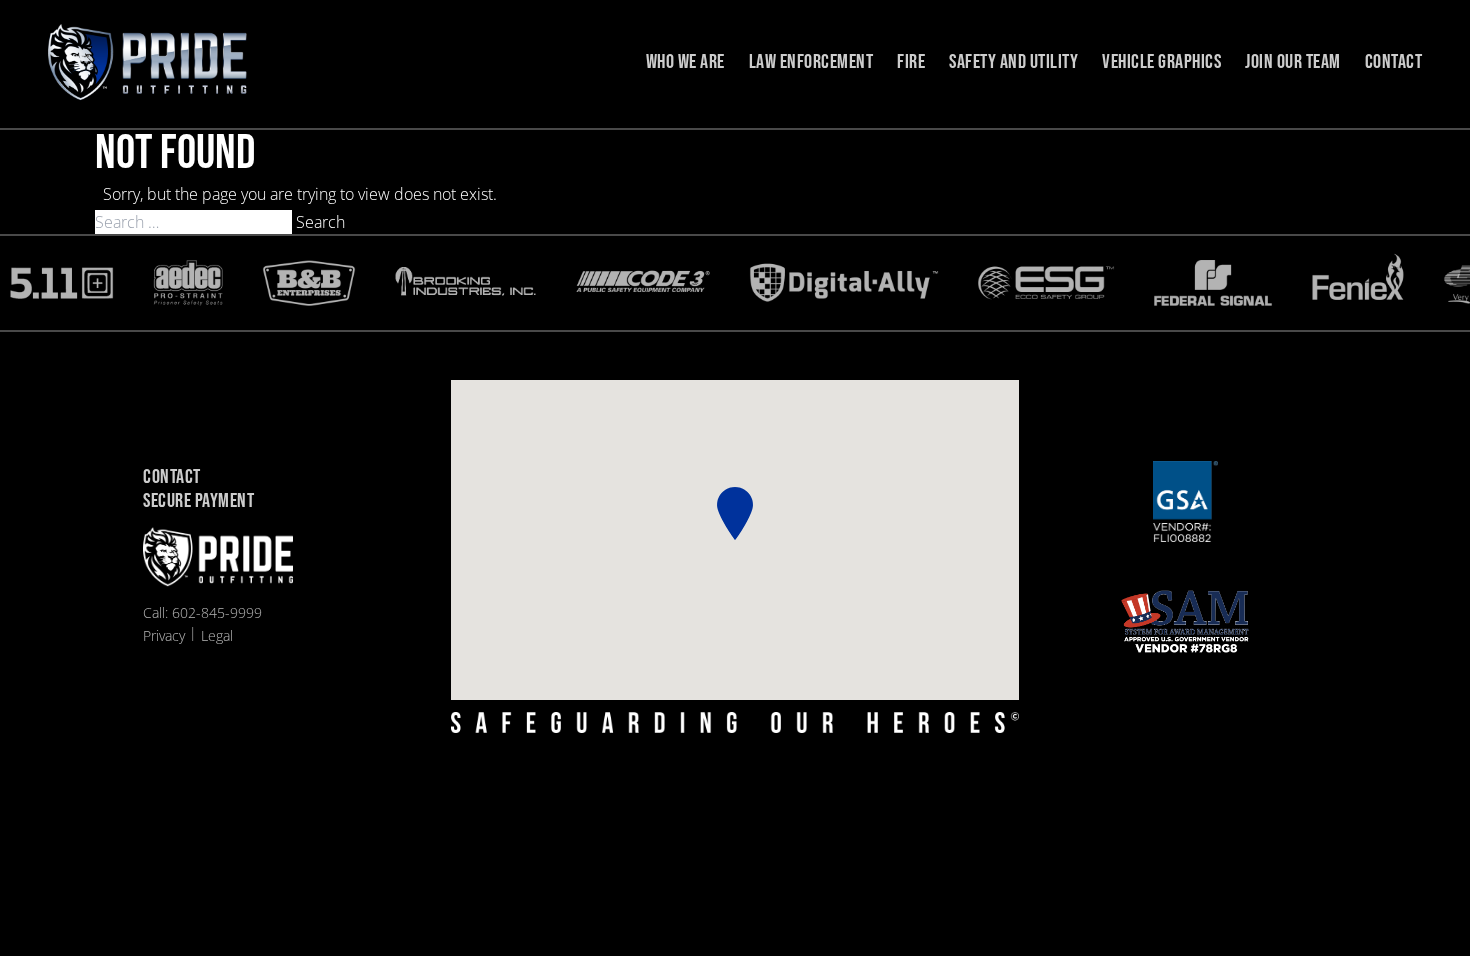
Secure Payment (198, 502)
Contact (1394, 62)
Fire (911, 62)
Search (320, 222)
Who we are (685, 62)
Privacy (164, 635)
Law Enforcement (811, 62)
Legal (217, 635)
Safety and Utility (1013, 62)
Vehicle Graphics (1161, 62)
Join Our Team (1293, 62)
